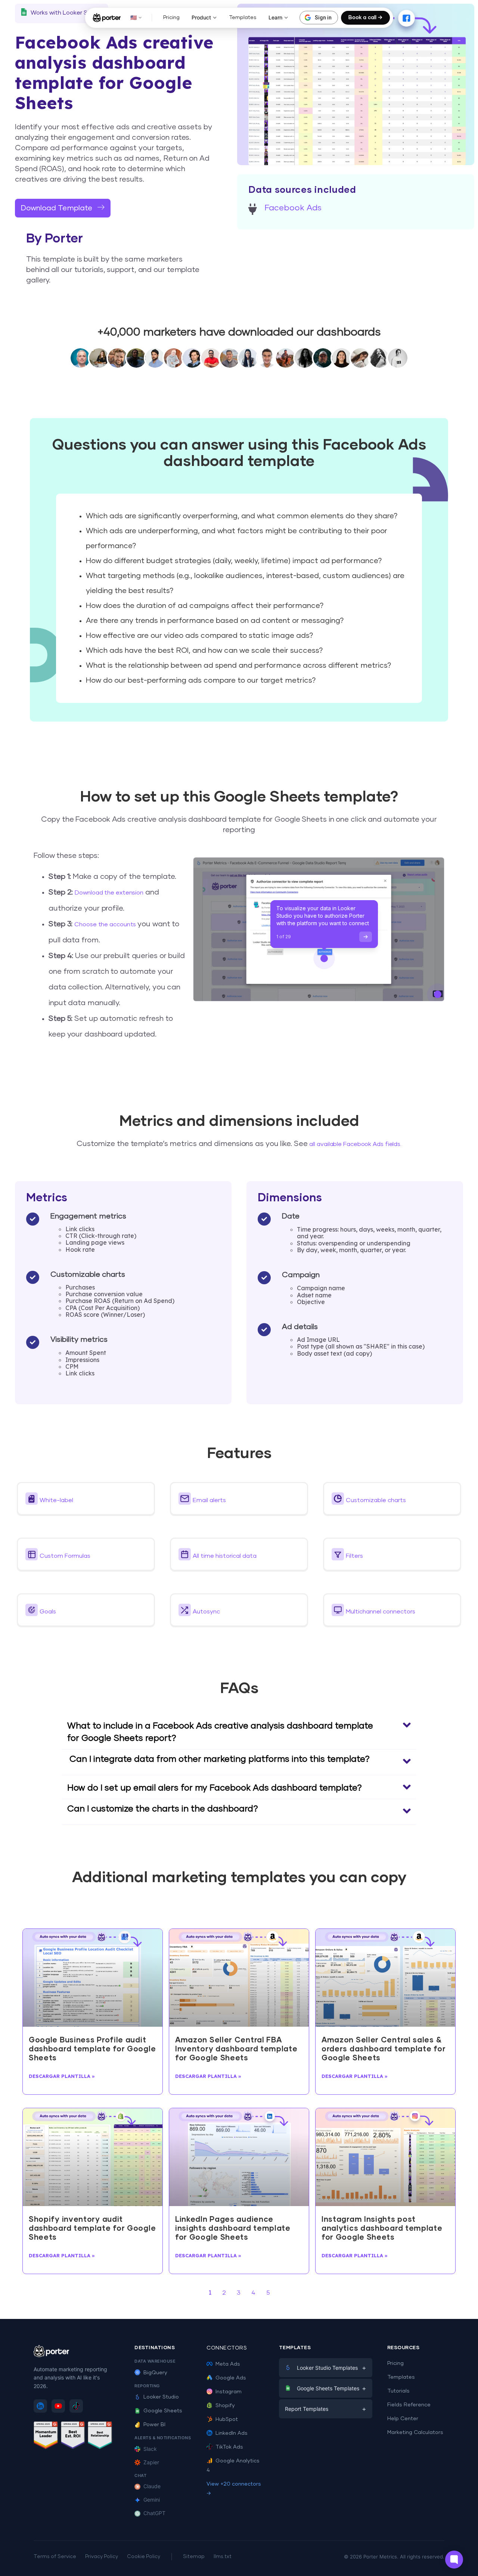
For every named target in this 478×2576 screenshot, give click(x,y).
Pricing (171, 18)
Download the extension (109, 893)
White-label (56, 1500)
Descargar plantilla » (62, 2076)
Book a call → (365, 18)
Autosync (206, 1612)
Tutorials (398, 2391)
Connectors (227, 2348)
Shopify (225, 2406)
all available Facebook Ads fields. (355, 1144)
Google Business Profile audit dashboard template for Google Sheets (92, 2049)
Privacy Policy (102, 2557)
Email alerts (209, 1500)
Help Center (403, 2419)
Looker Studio (161, 2397)
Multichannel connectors (381, 1612)
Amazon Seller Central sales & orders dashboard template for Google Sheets (384, 2049)
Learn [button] (275, 17)
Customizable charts (376, 1500)
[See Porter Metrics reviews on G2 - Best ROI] (73, 2436)
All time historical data (225, 1556)
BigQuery (155, 2373)
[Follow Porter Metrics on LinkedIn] (40, 2406)
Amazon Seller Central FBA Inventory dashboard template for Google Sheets (236, 2049)
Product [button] (201, 17)
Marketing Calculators (415, 2433)
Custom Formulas (65, 1556)
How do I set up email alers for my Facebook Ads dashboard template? (215, 1788)
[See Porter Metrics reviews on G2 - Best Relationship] (100, 2436)
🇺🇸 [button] (134, 17)
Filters (354, 1556)
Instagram (229, 2392)
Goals (48, 1612)
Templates (243, 18)
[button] (86, 1499)
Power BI (154, 2425)
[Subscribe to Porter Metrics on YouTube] (58, 2406)
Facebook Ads (293, 208)
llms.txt (223, 2557)
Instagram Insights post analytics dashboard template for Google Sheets (382, 2228)
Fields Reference (409, 2405)
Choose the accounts (106, 924)
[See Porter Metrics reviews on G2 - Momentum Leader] (46, 2436)
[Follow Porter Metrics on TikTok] (76, 2406)
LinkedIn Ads (232, 2433)
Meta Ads (228, 2364)
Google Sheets (163, 2411)
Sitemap (194, 2557)
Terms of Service (55, 2557)
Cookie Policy (144, 2557)
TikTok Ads (229, 2447)
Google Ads (231, 2378)
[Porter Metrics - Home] (107, 18)
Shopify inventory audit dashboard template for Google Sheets (92, 2228)
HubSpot (227, 2419)
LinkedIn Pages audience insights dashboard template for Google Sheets (233, 2228)
